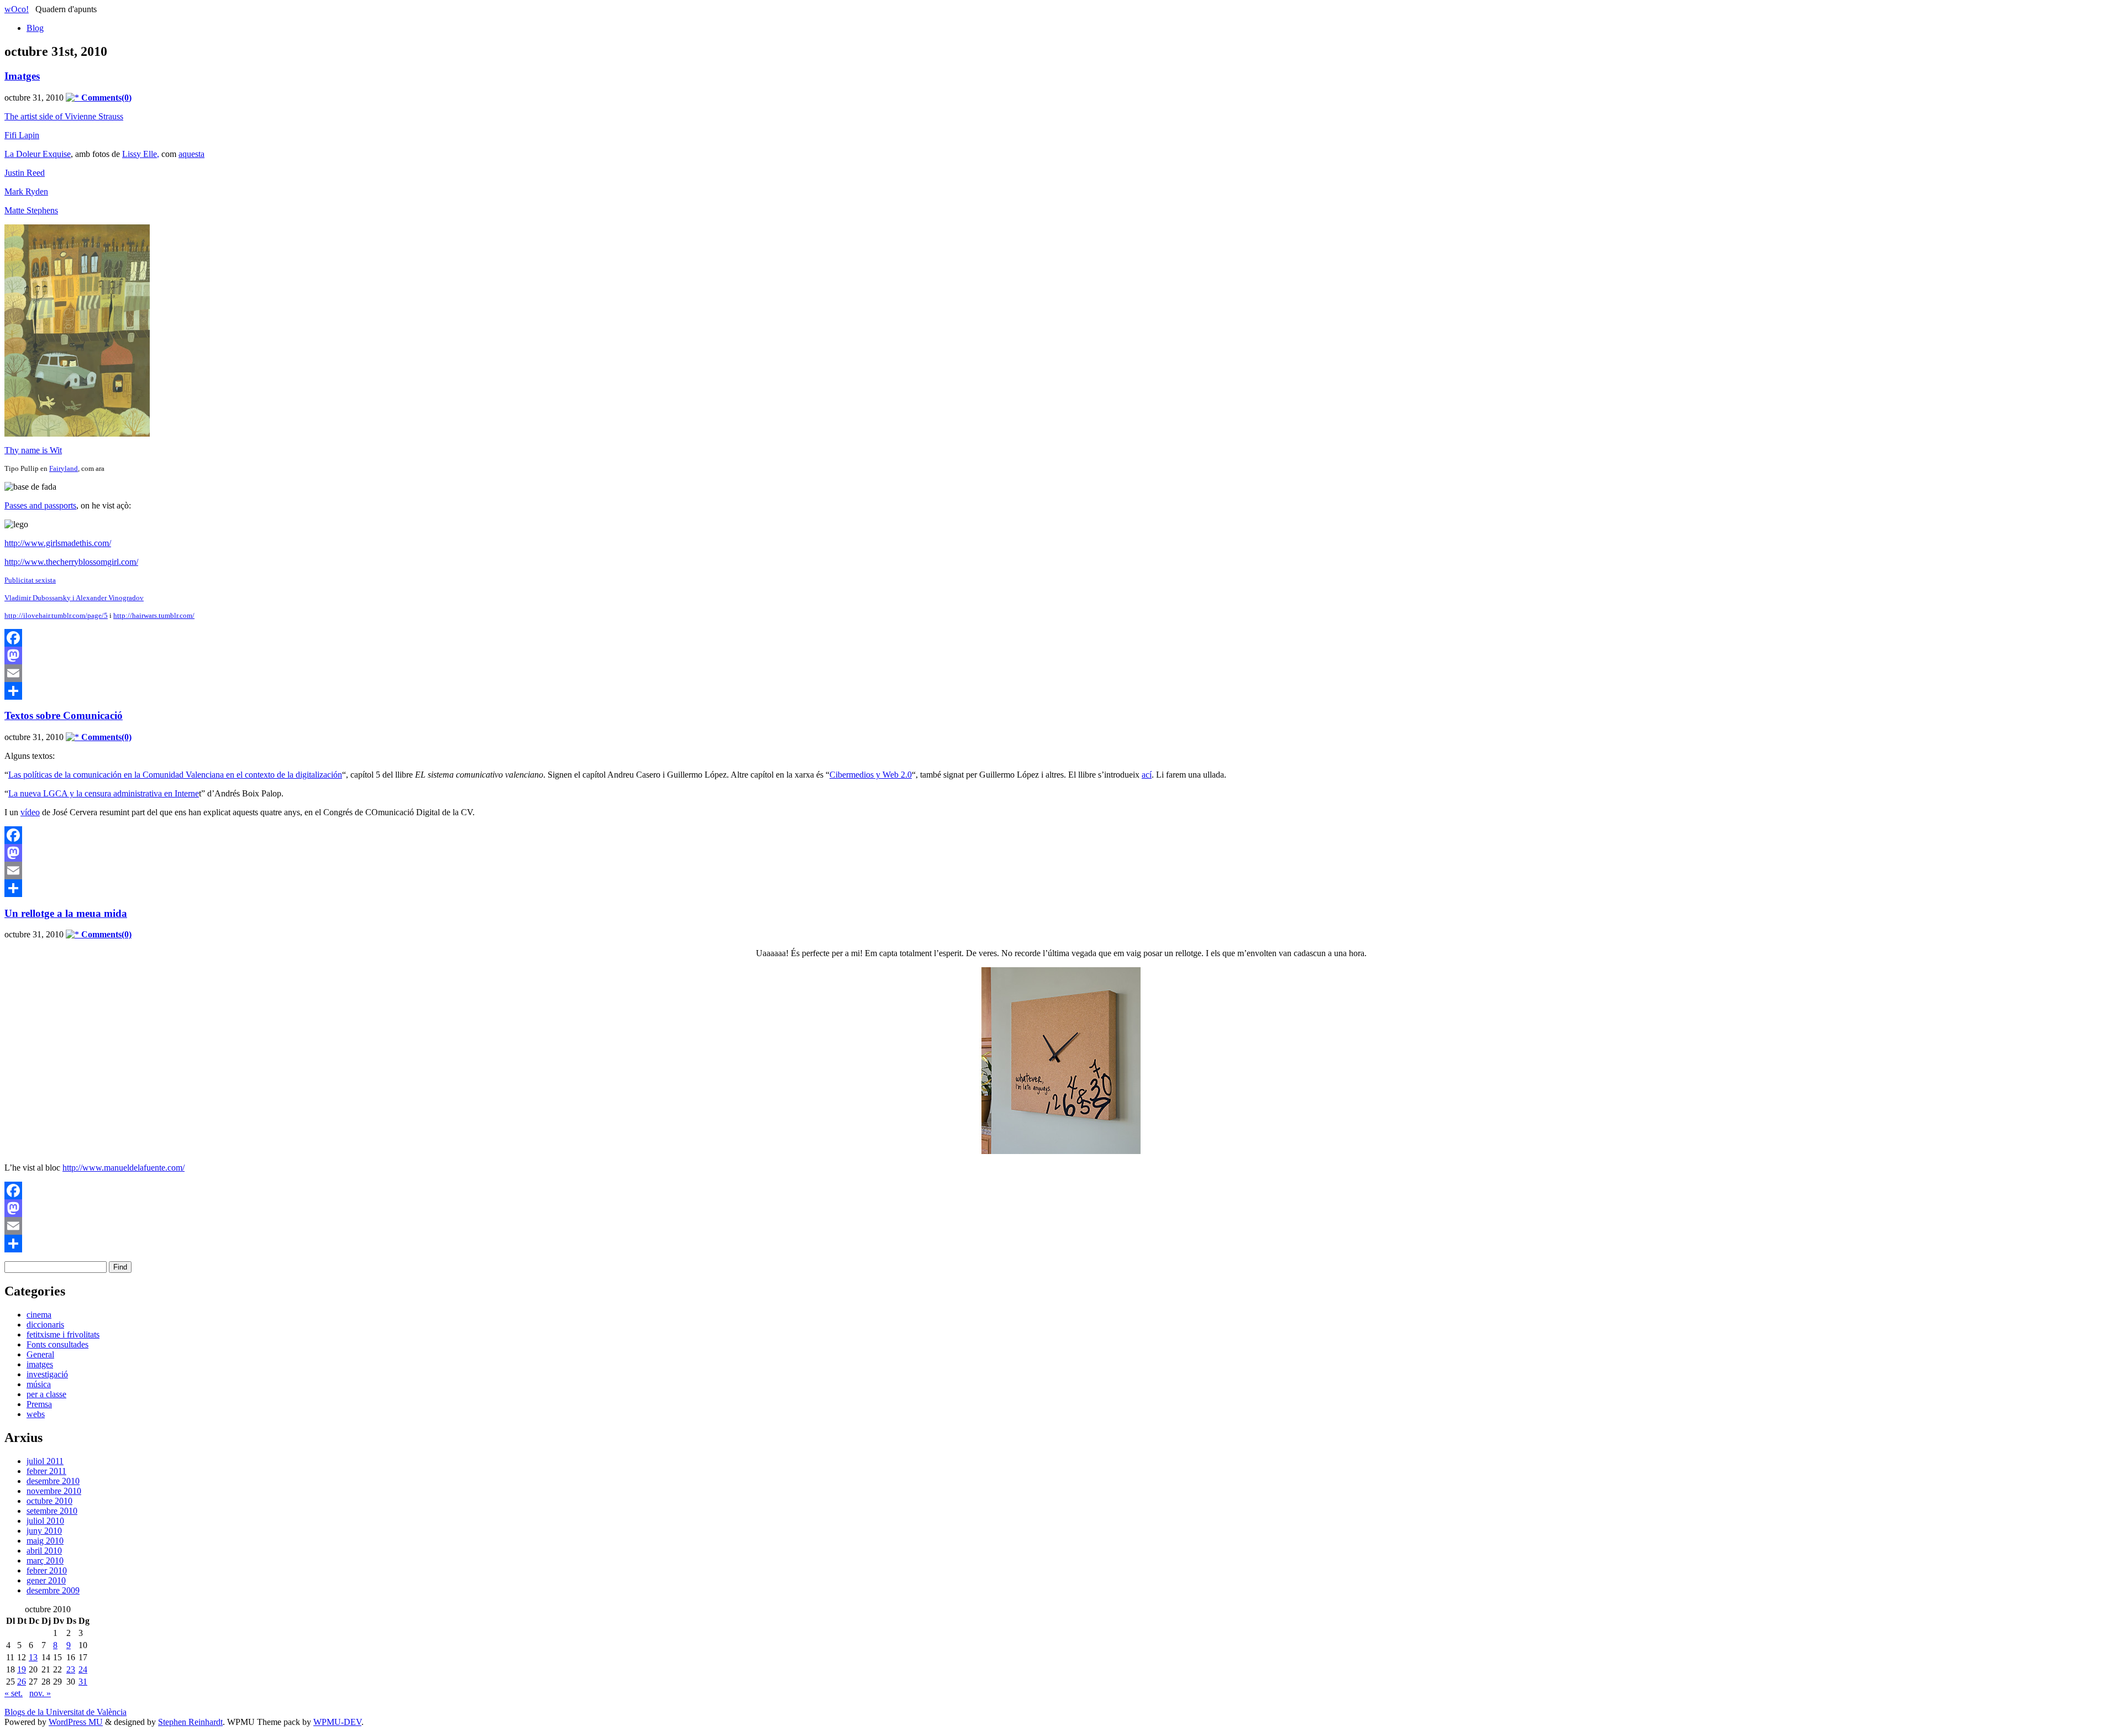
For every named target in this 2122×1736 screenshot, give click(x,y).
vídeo (30, 812)
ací (1147, 775)
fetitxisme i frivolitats (63, 1334)
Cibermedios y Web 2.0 (871, 775)
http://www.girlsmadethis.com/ (58, 543)
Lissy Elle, (141, 154)
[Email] (1061, 673)
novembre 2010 (54, 1491)
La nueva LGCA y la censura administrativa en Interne (104, 793)
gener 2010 (46, 1580)
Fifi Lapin (22, 135)
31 (83, 1682)
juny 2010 (44, 1531)
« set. (14, 1693)
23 (71, 1669)
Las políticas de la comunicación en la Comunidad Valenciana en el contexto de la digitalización (175, 775)
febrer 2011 (46, 1471)
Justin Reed (25, 173)
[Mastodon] (1061, 655)
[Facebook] (1061, 638)
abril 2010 (44, 1551)
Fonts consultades (57, 1344)
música (39, 1384)
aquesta (191, 154)
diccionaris (45, 1325)
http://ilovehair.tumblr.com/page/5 (56, 615)
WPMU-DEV (337, 1722)
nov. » (40, 1693)
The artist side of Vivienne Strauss (64, 116)
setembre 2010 (52, 1511)
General (40, 1354)
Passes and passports (40, 505)
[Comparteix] (1061, 691)
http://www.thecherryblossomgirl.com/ (71, 562)
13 (33, 1657)
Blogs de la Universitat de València (65, 1712)
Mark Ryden (26, 192)
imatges (40, 1364)
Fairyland (64, 468)
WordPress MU (76, 1722)
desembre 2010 (53, 1481)
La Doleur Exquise (38, 154)
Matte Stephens (31, 210)
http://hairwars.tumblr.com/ (154, 615)
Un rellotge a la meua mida (66, 913)
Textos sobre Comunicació (64, 715)
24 (83, 1669)
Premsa (39, 1404)
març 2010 (45, 1561)
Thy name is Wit (33, 450)
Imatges (22, 76)
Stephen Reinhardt (190, 1722)
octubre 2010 (49, 1501)
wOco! (17, 9)
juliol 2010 (45, 1521)
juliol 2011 (45, 1461)
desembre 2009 (53, 1590)
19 (22, 1669)
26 (22, 1682)
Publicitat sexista (30, 580)
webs (36, 1414)
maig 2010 (45, 1541)
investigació (47, 1374)
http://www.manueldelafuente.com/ (124, 1168)
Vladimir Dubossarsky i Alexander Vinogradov (74, 598)
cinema (39, 1315)
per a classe (46, 1394)
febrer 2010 (47, 1570)
